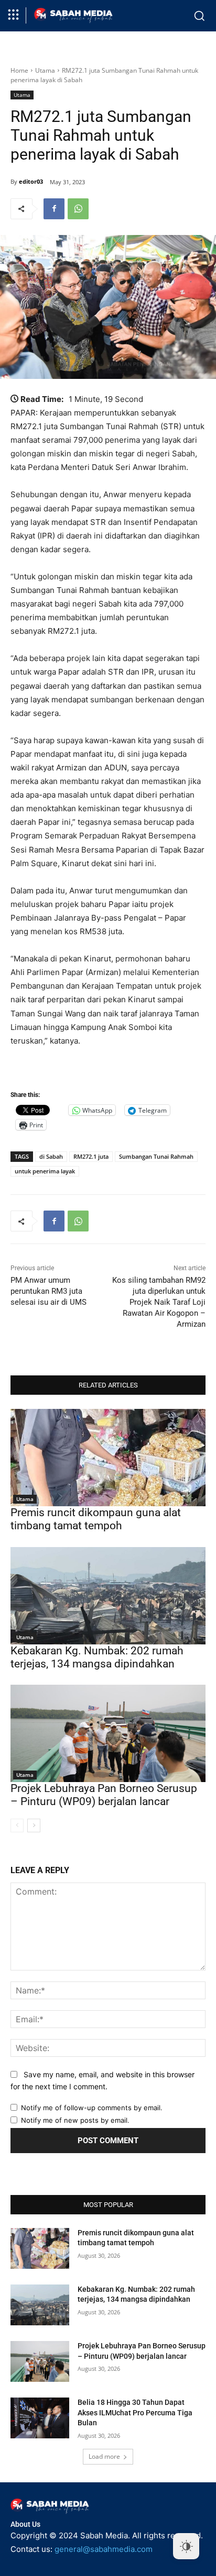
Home (19, 70)
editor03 (31, 181)
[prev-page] (17, 1825)
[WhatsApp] (78, 209)
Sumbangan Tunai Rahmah (156, 1156)
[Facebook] (54, 209)
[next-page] (34, 1825)
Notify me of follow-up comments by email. (92, 2108)
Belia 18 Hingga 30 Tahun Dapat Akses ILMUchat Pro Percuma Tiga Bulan (135, 2412)
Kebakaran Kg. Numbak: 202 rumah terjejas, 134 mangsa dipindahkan (97, 1657)
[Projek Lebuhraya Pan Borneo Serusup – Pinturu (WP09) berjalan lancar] (108, 1733)
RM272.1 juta (91, 1156)
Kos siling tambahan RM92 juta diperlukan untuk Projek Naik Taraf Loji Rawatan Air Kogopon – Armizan (159, 1302)
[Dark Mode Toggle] (186, 2546)
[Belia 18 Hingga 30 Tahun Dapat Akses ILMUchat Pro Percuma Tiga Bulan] (40, 2418)
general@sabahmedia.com (104, 2549)
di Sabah (51, 1156)
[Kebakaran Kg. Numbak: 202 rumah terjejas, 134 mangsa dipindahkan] (108, 1596)
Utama (45, 70)
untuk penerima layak (45, 1171)
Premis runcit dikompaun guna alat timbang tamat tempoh (96, 1519)
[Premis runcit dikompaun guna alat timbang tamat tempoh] (108, 1458)
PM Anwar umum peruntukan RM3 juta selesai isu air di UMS (48, 1291)
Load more (104, 2456)
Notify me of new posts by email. (75, 2120)
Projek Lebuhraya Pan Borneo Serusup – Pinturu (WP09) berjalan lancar (104, 1795)
